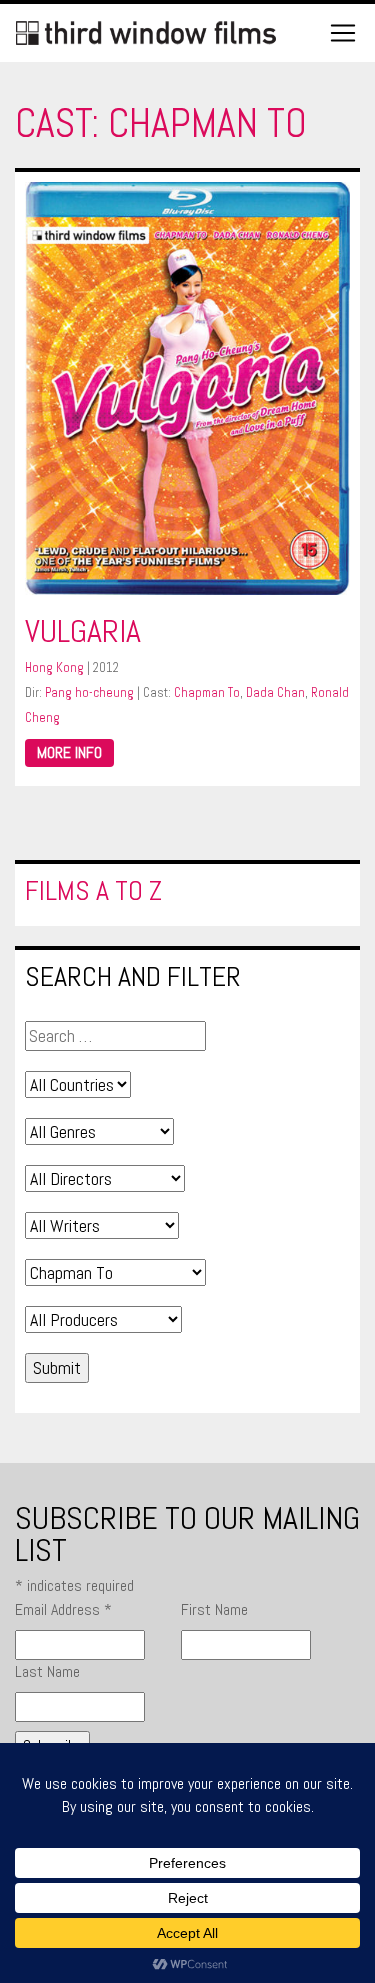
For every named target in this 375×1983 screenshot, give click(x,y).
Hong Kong (54, 667)
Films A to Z (93, 890)
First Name (214, 1609)
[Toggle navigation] (343, 33)
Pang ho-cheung (89, 692)
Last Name (47, 1671)
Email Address (63, 1609)
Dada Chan (275, 692)
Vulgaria (83, 631)
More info (69, 752)
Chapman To (207, 692)
